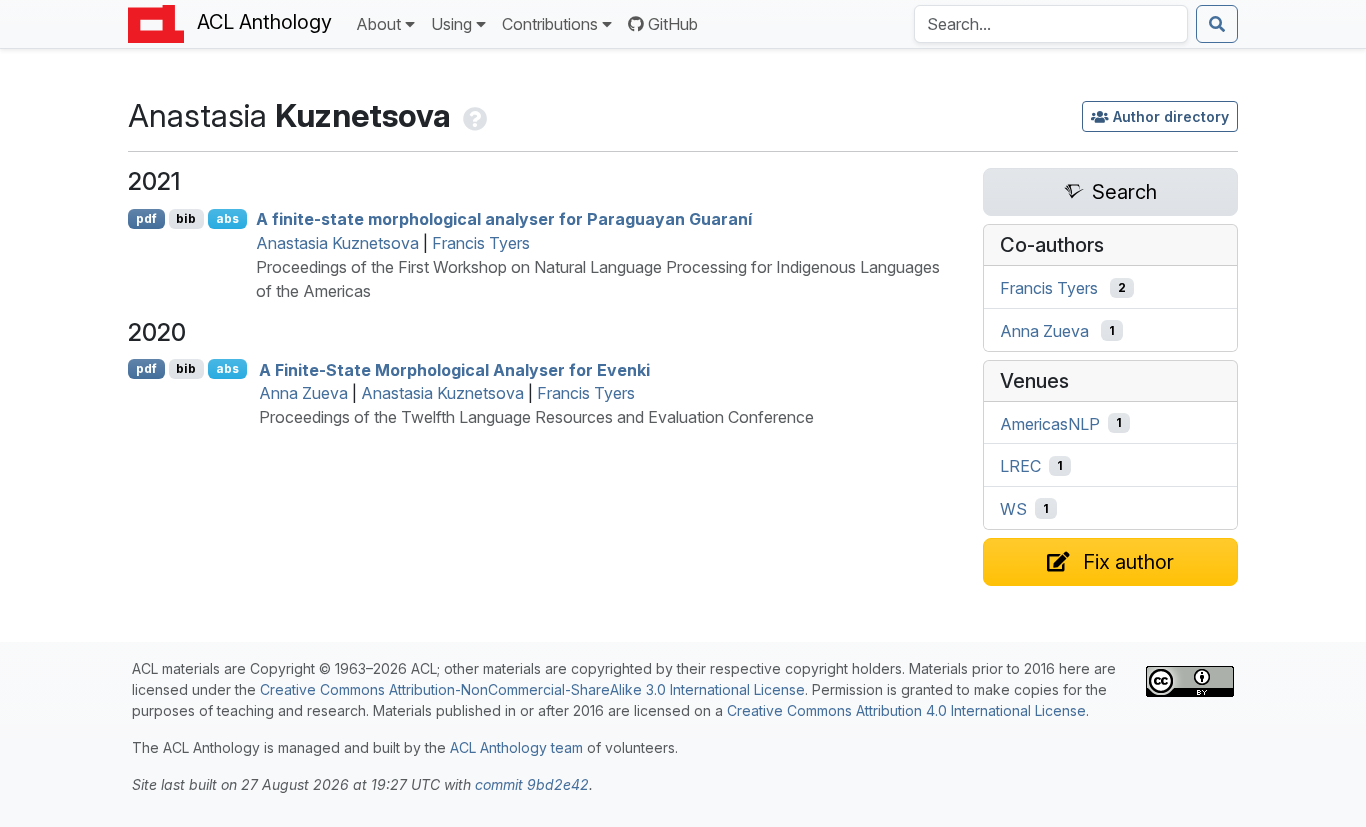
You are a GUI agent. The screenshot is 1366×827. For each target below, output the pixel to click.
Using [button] (451, 24)
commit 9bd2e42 (532, 784)
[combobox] (1051, 24)
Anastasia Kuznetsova (337, 243)
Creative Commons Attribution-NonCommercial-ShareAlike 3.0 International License (532, 689)
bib (186, 218)
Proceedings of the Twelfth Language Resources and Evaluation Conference (536, 417)
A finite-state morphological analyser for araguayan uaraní (504, 219)
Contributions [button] (550, 24)
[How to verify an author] (473, 115)
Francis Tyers (481, 243)
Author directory (1171, 116)
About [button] (378, 24)
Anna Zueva (303, 393)
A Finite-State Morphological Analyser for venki (454, 369)
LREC (1020, 466)
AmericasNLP (1050, 423)
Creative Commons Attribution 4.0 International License (906, 710)
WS (1013, 509)
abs (227, 218)
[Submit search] (1217, 24)
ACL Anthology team (516, 747)
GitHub (673, 24)
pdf (146, 218)
